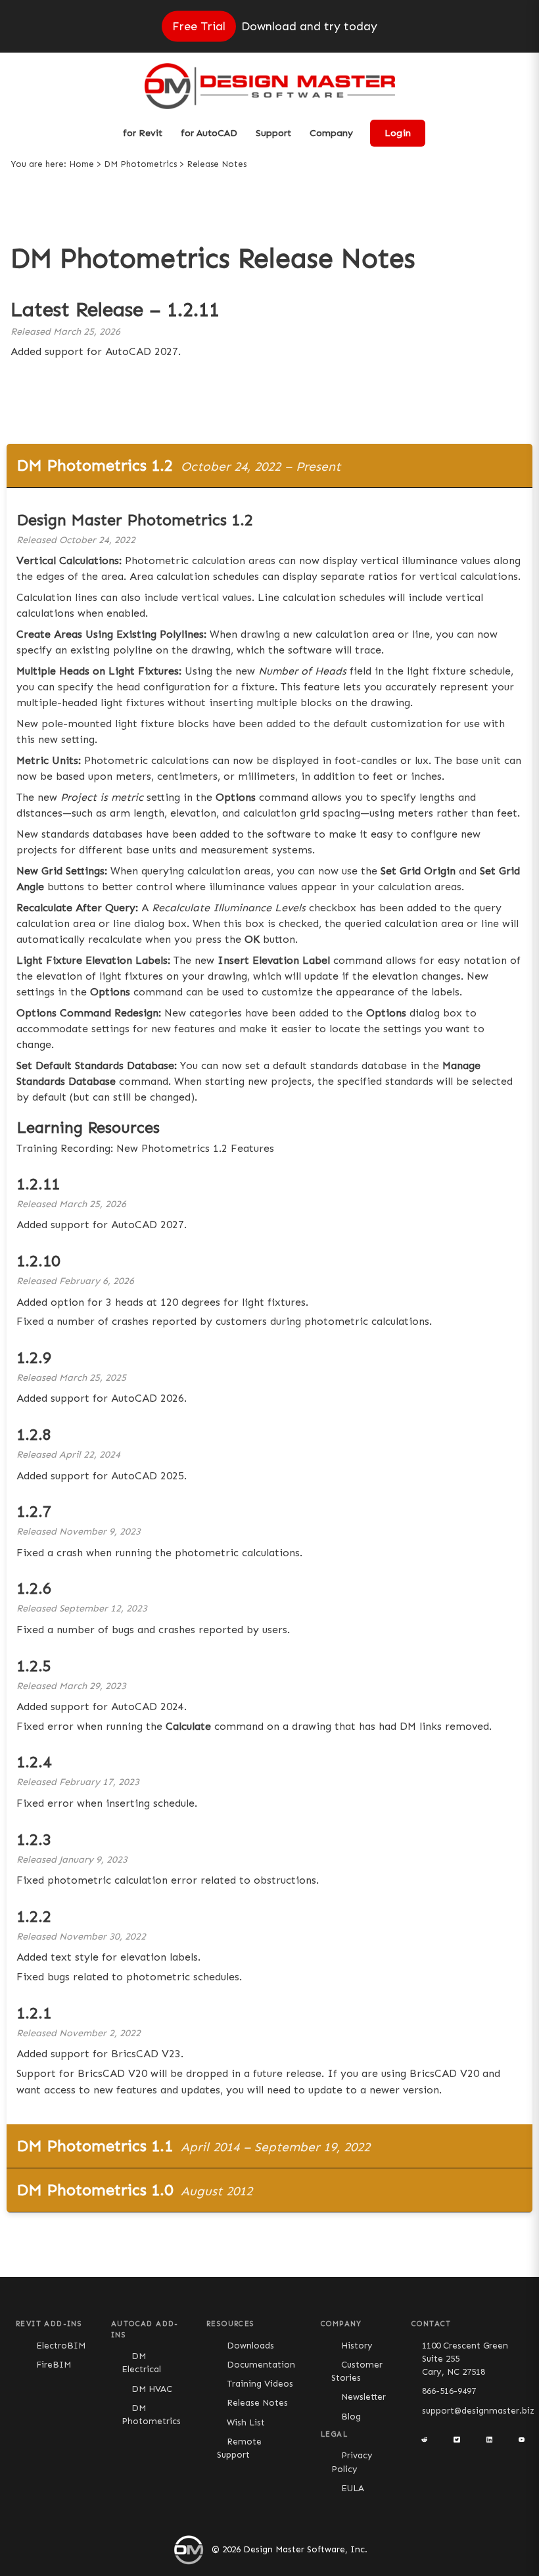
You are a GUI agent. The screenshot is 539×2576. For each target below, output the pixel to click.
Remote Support (239, 2448)
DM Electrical (141, 2363)
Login (398, 133)
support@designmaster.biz (478, 2411)
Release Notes (257, 2403)
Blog (351, 2417)
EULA (353, 2488)
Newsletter (363, 2397)
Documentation (261, 2365)
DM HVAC (152, 2389)
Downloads (250, 2346)
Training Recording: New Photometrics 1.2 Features (145, 1148)
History (357, 2346)
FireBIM (54, 2365)
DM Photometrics (140, 164)
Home (82, 164)
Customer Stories (357, 2371)
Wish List (246, 2422)
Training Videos (260, 2384)
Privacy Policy (352, 2462)
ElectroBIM (61, 2346)
